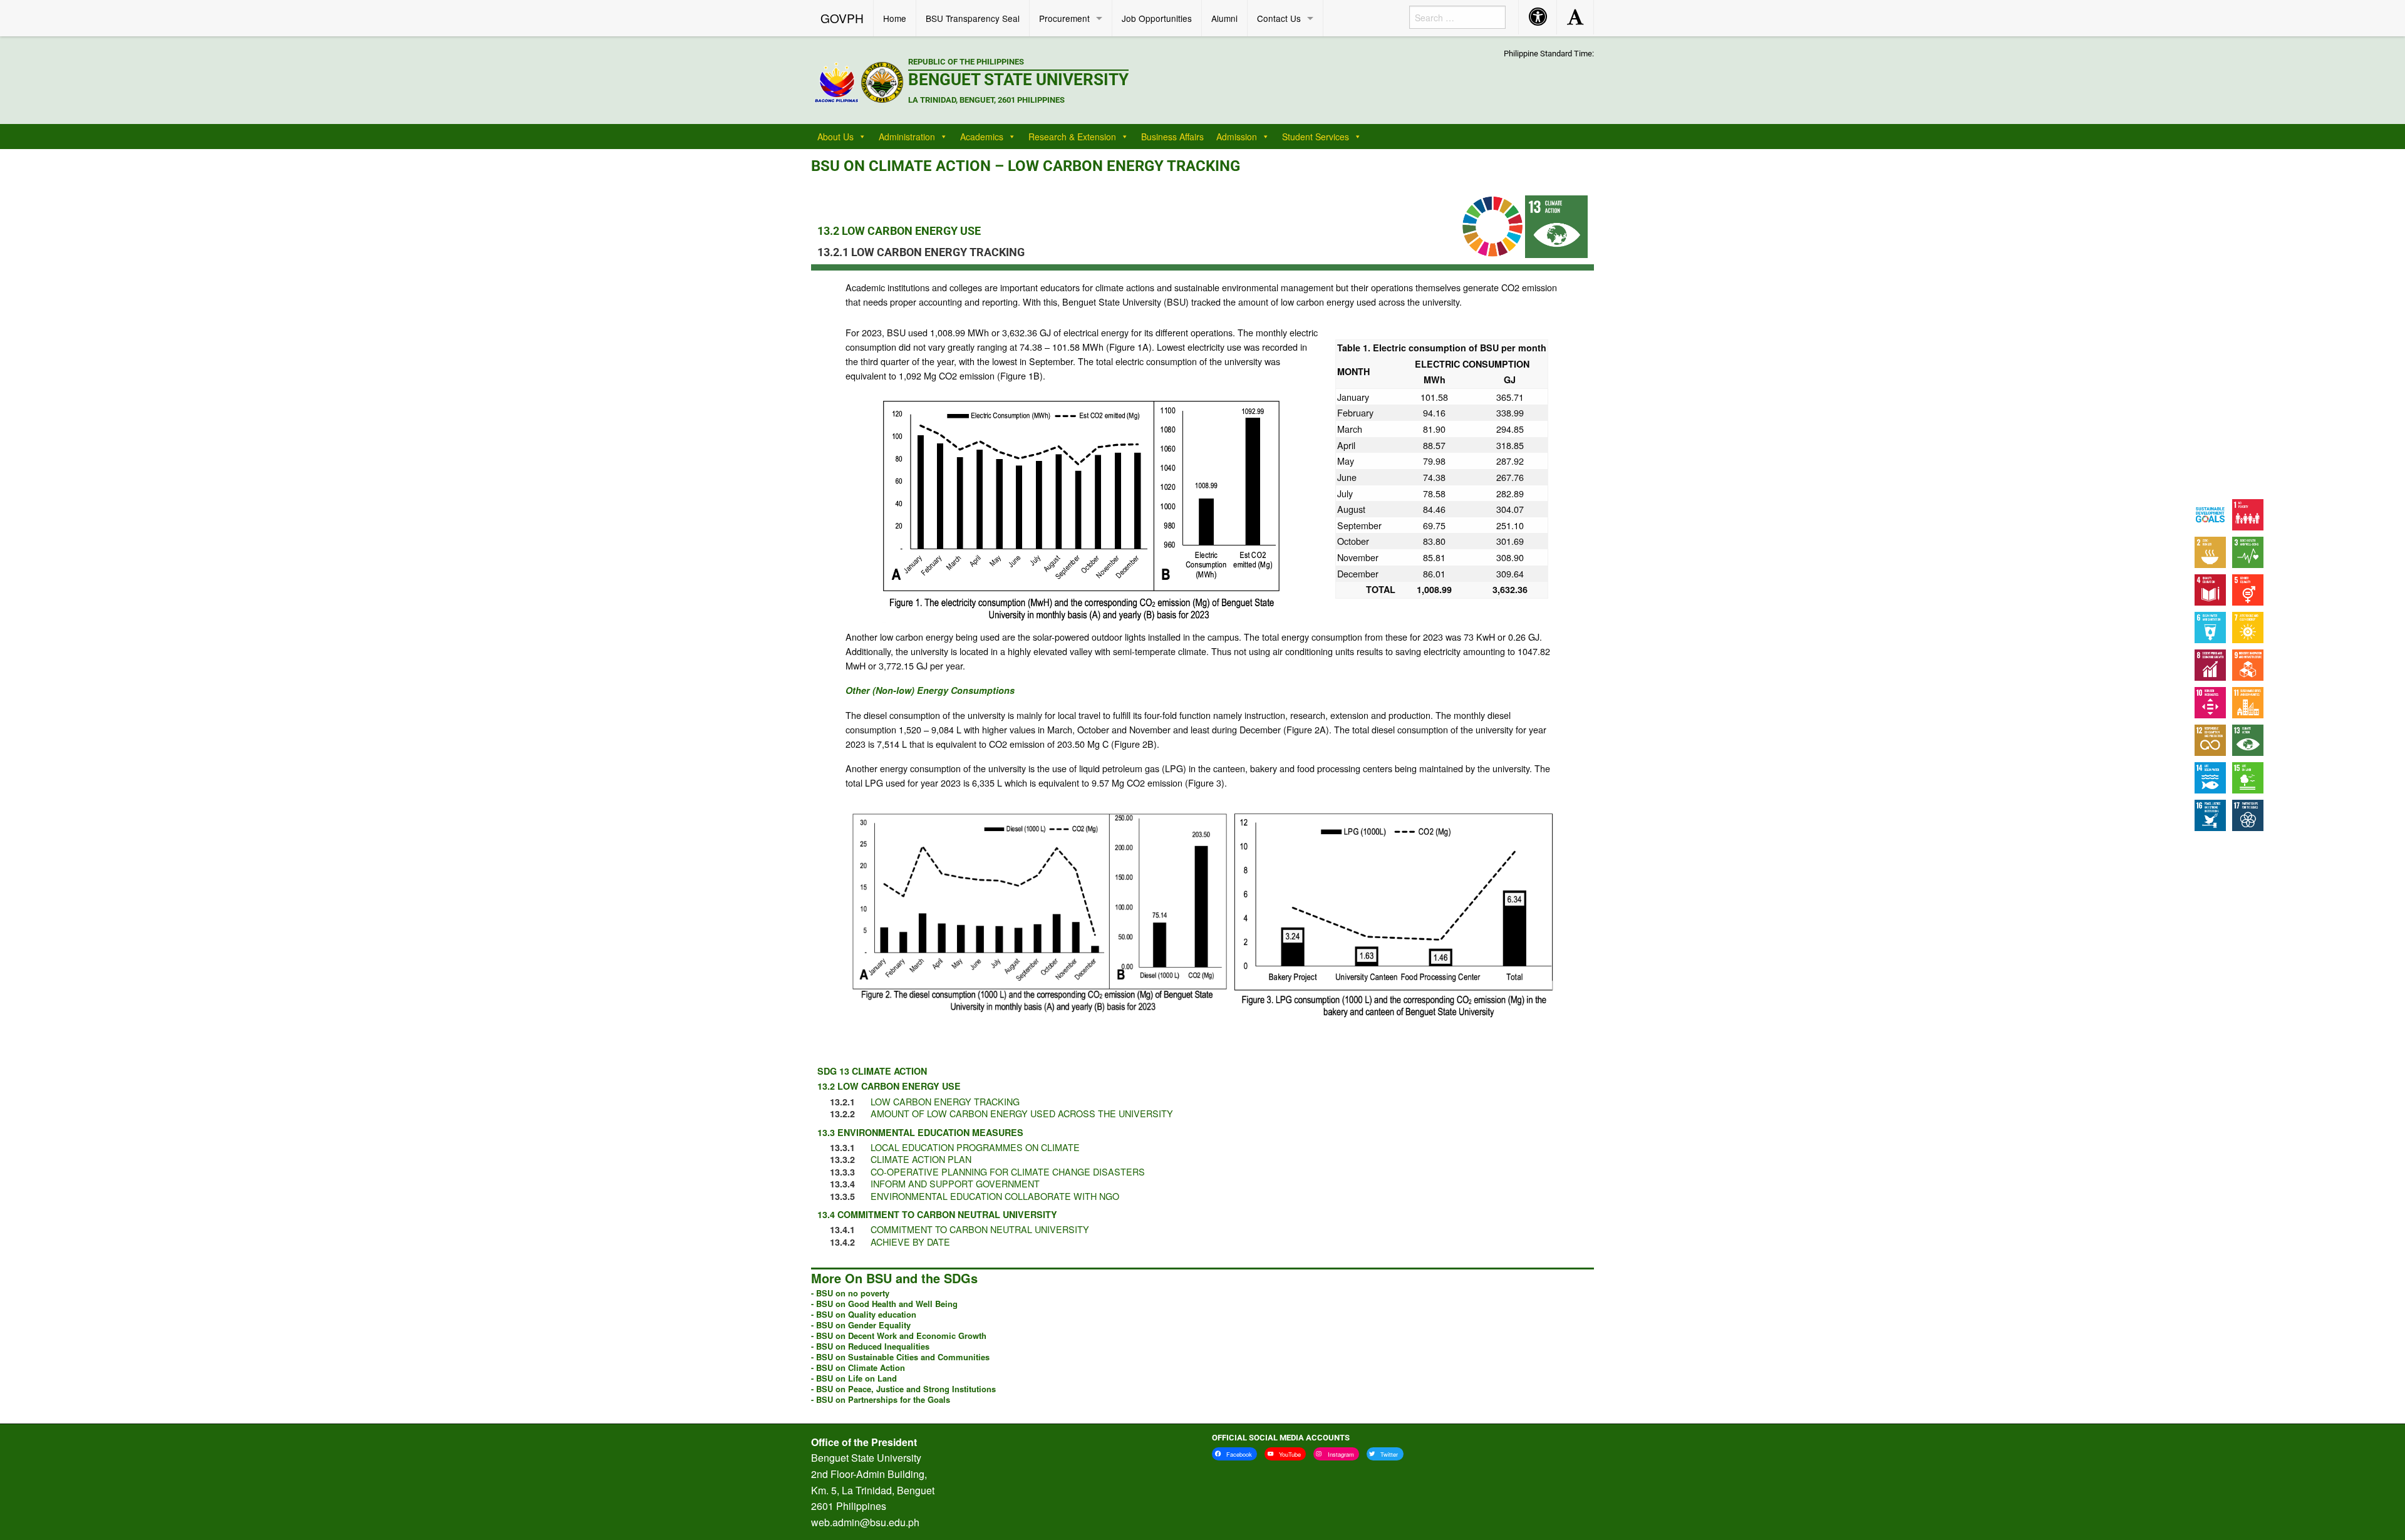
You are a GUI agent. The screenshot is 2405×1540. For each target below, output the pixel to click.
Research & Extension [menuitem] (1072, 137)
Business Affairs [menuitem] (1172, 137)
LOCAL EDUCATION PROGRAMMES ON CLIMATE (975, 1147)
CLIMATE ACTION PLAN (921, 1159)
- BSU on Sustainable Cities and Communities (900, 1357)
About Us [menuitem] (835, 137)
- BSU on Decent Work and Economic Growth (899, 1336)
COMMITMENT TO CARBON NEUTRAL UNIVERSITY (980, 1229)
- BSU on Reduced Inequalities (870, 1346)
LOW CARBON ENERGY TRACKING (945, 1101)
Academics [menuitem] (982, 137)
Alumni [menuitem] (1224, 18)
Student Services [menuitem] (1316, 137)
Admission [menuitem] (1237, 137)
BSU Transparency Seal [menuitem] (973, 18)
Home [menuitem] (895, 18)
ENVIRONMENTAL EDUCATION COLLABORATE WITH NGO (995, 1196)
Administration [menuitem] (907, 137)
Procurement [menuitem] (1064, 18)
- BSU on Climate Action (858, 1367)
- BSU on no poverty (850, 1293)
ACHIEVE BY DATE (910, 1242)
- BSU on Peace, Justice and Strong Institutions (903, 1389)
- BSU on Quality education (864, 1314)
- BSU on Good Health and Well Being (884, 1304)
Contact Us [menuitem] (1279, 18)
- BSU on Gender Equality (861, 1325)
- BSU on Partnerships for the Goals (881, 1399)
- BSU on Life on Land (854, 1378)
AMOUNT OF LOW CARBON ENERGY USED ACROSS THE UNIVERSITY (1022, 1113)
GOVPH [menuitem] (842, 18)
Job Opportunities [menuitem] (1157, 18)
